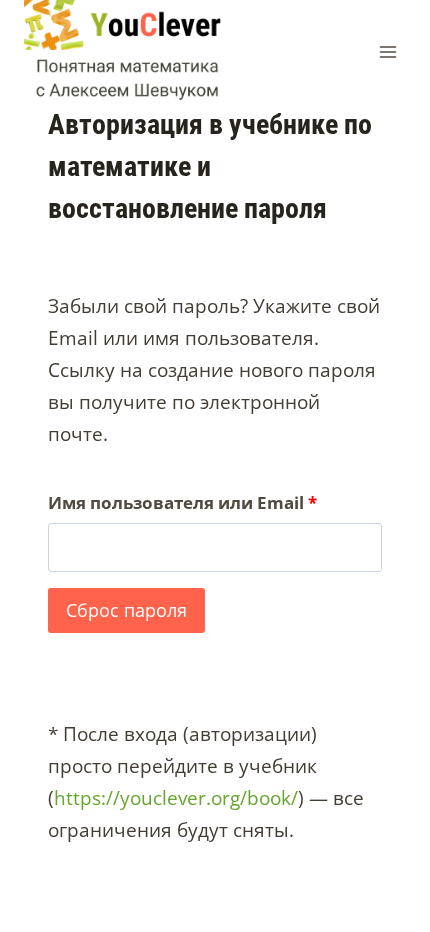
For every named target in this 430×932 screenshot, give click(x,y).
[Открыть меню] (387, 51)
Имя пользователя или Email (189, 506)
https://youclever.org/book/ (176, 798)
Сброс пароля (126, 610)
